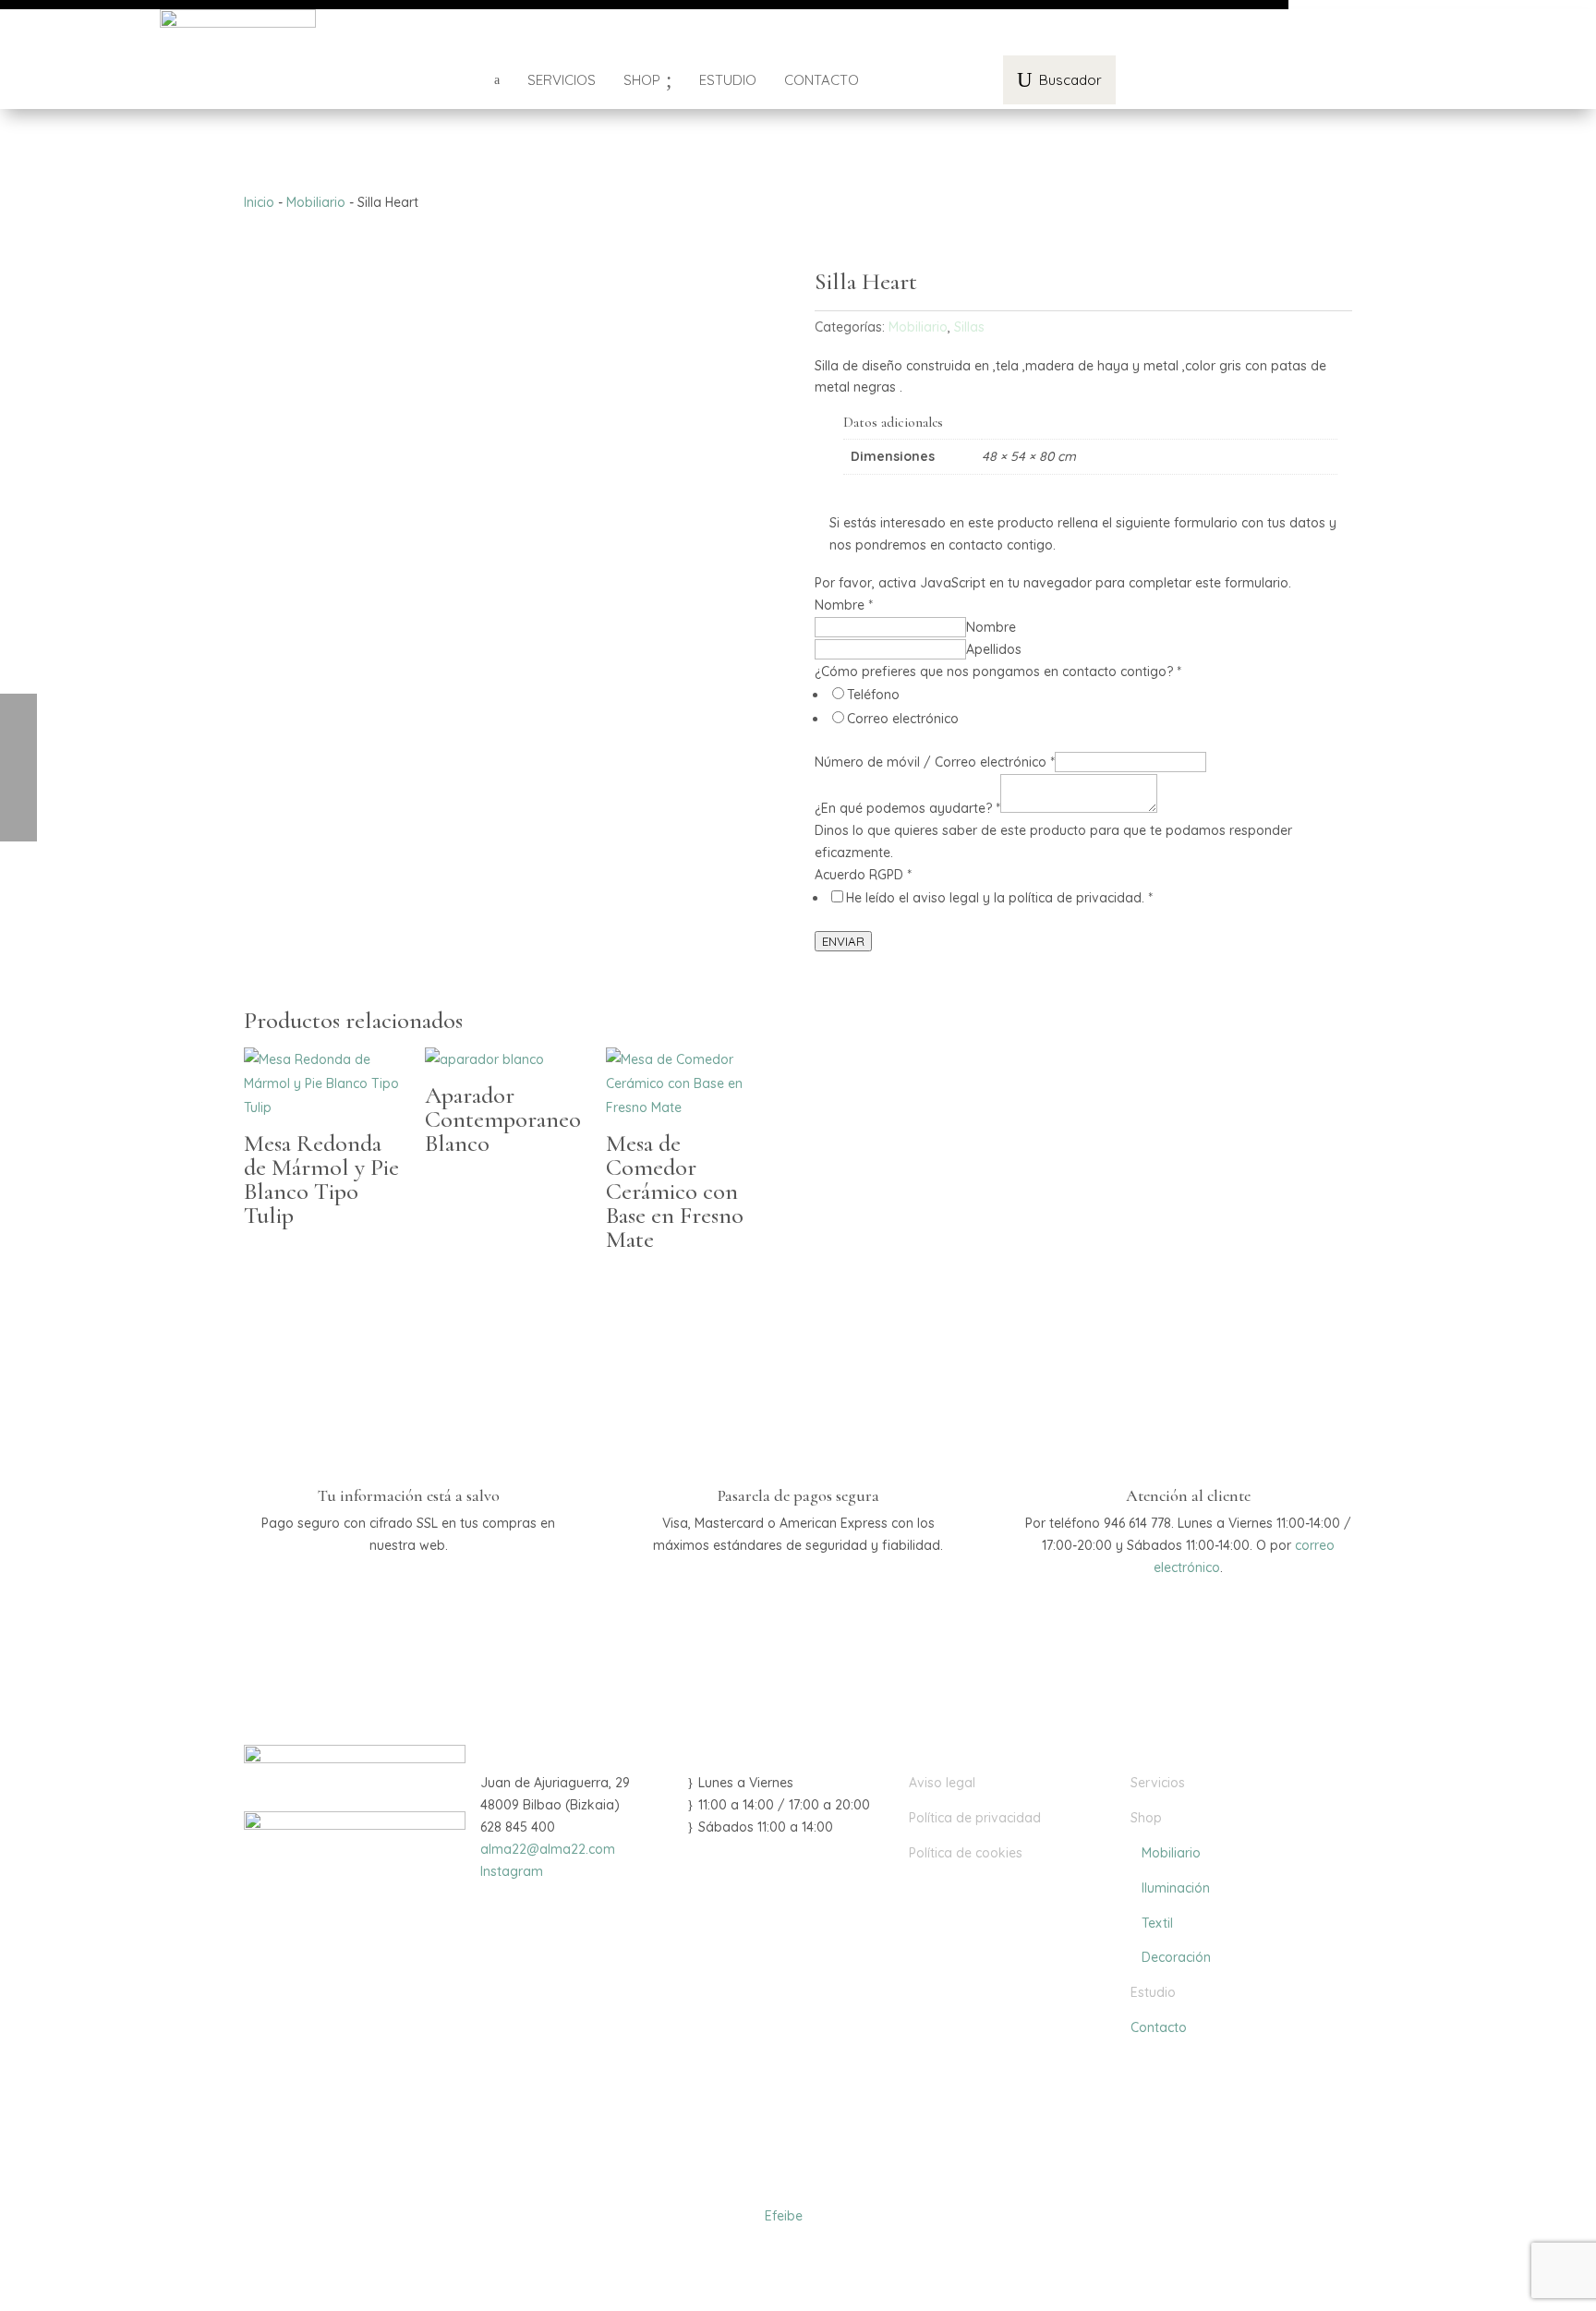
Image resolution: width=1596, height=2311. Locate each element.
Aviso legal (942, 1783)
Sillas (969, 327)
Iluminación (1170, 1888)
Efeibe (784, 2216)
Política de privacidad (975, 1818)
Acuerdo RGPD (863, 875)
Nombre (991, 627)
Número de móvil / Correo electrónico (935, 762)
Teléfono (873, 695)
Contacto (1159, 2027)
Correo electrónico (903, 719)
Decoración (1171, 1957)
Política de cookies (966, 1853)
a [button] (497, 80)
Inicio (259, 202)
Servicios (1158, 1783)
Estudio (1153, 1992)
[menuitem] (562, 80)
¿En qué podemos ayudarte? (907, 808)
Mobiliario (316, 202)
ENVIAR (843, 941)
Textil (1152, 1923)
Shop (1146, 1818)
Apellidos (994, 649)
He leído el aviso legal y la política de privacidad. (999, 898)
